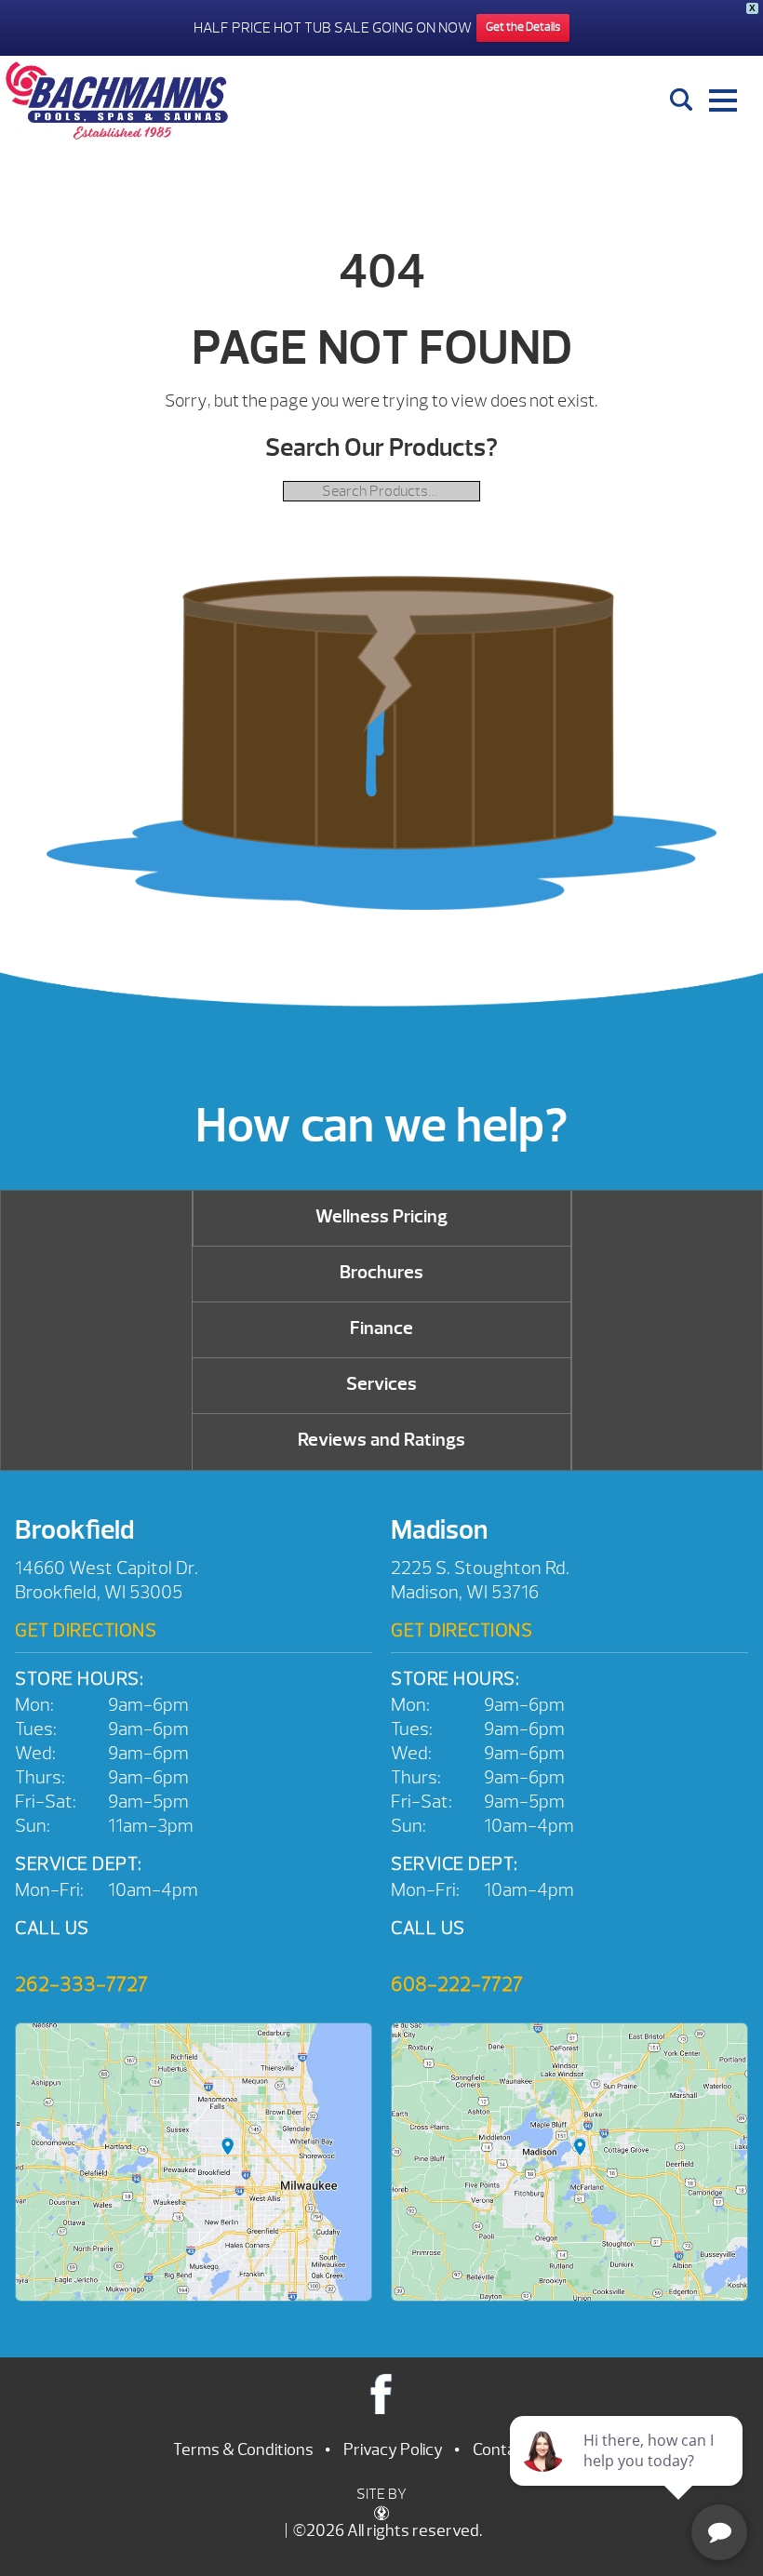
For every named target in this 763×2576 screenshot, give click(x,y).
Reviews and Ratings (381, 1440)
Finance (381, 1328)
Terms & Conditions (243, 2450)
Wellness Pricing (381, 1216)
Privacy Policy (393, 2450)
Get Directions (86, 1630)
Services (381, 1384)
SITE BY (381, 2494)
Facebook (382, 2393)
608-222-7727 (457, 1984)
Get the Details (523, 27)
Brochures (381, 1272)
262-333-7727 (81, 1984)
